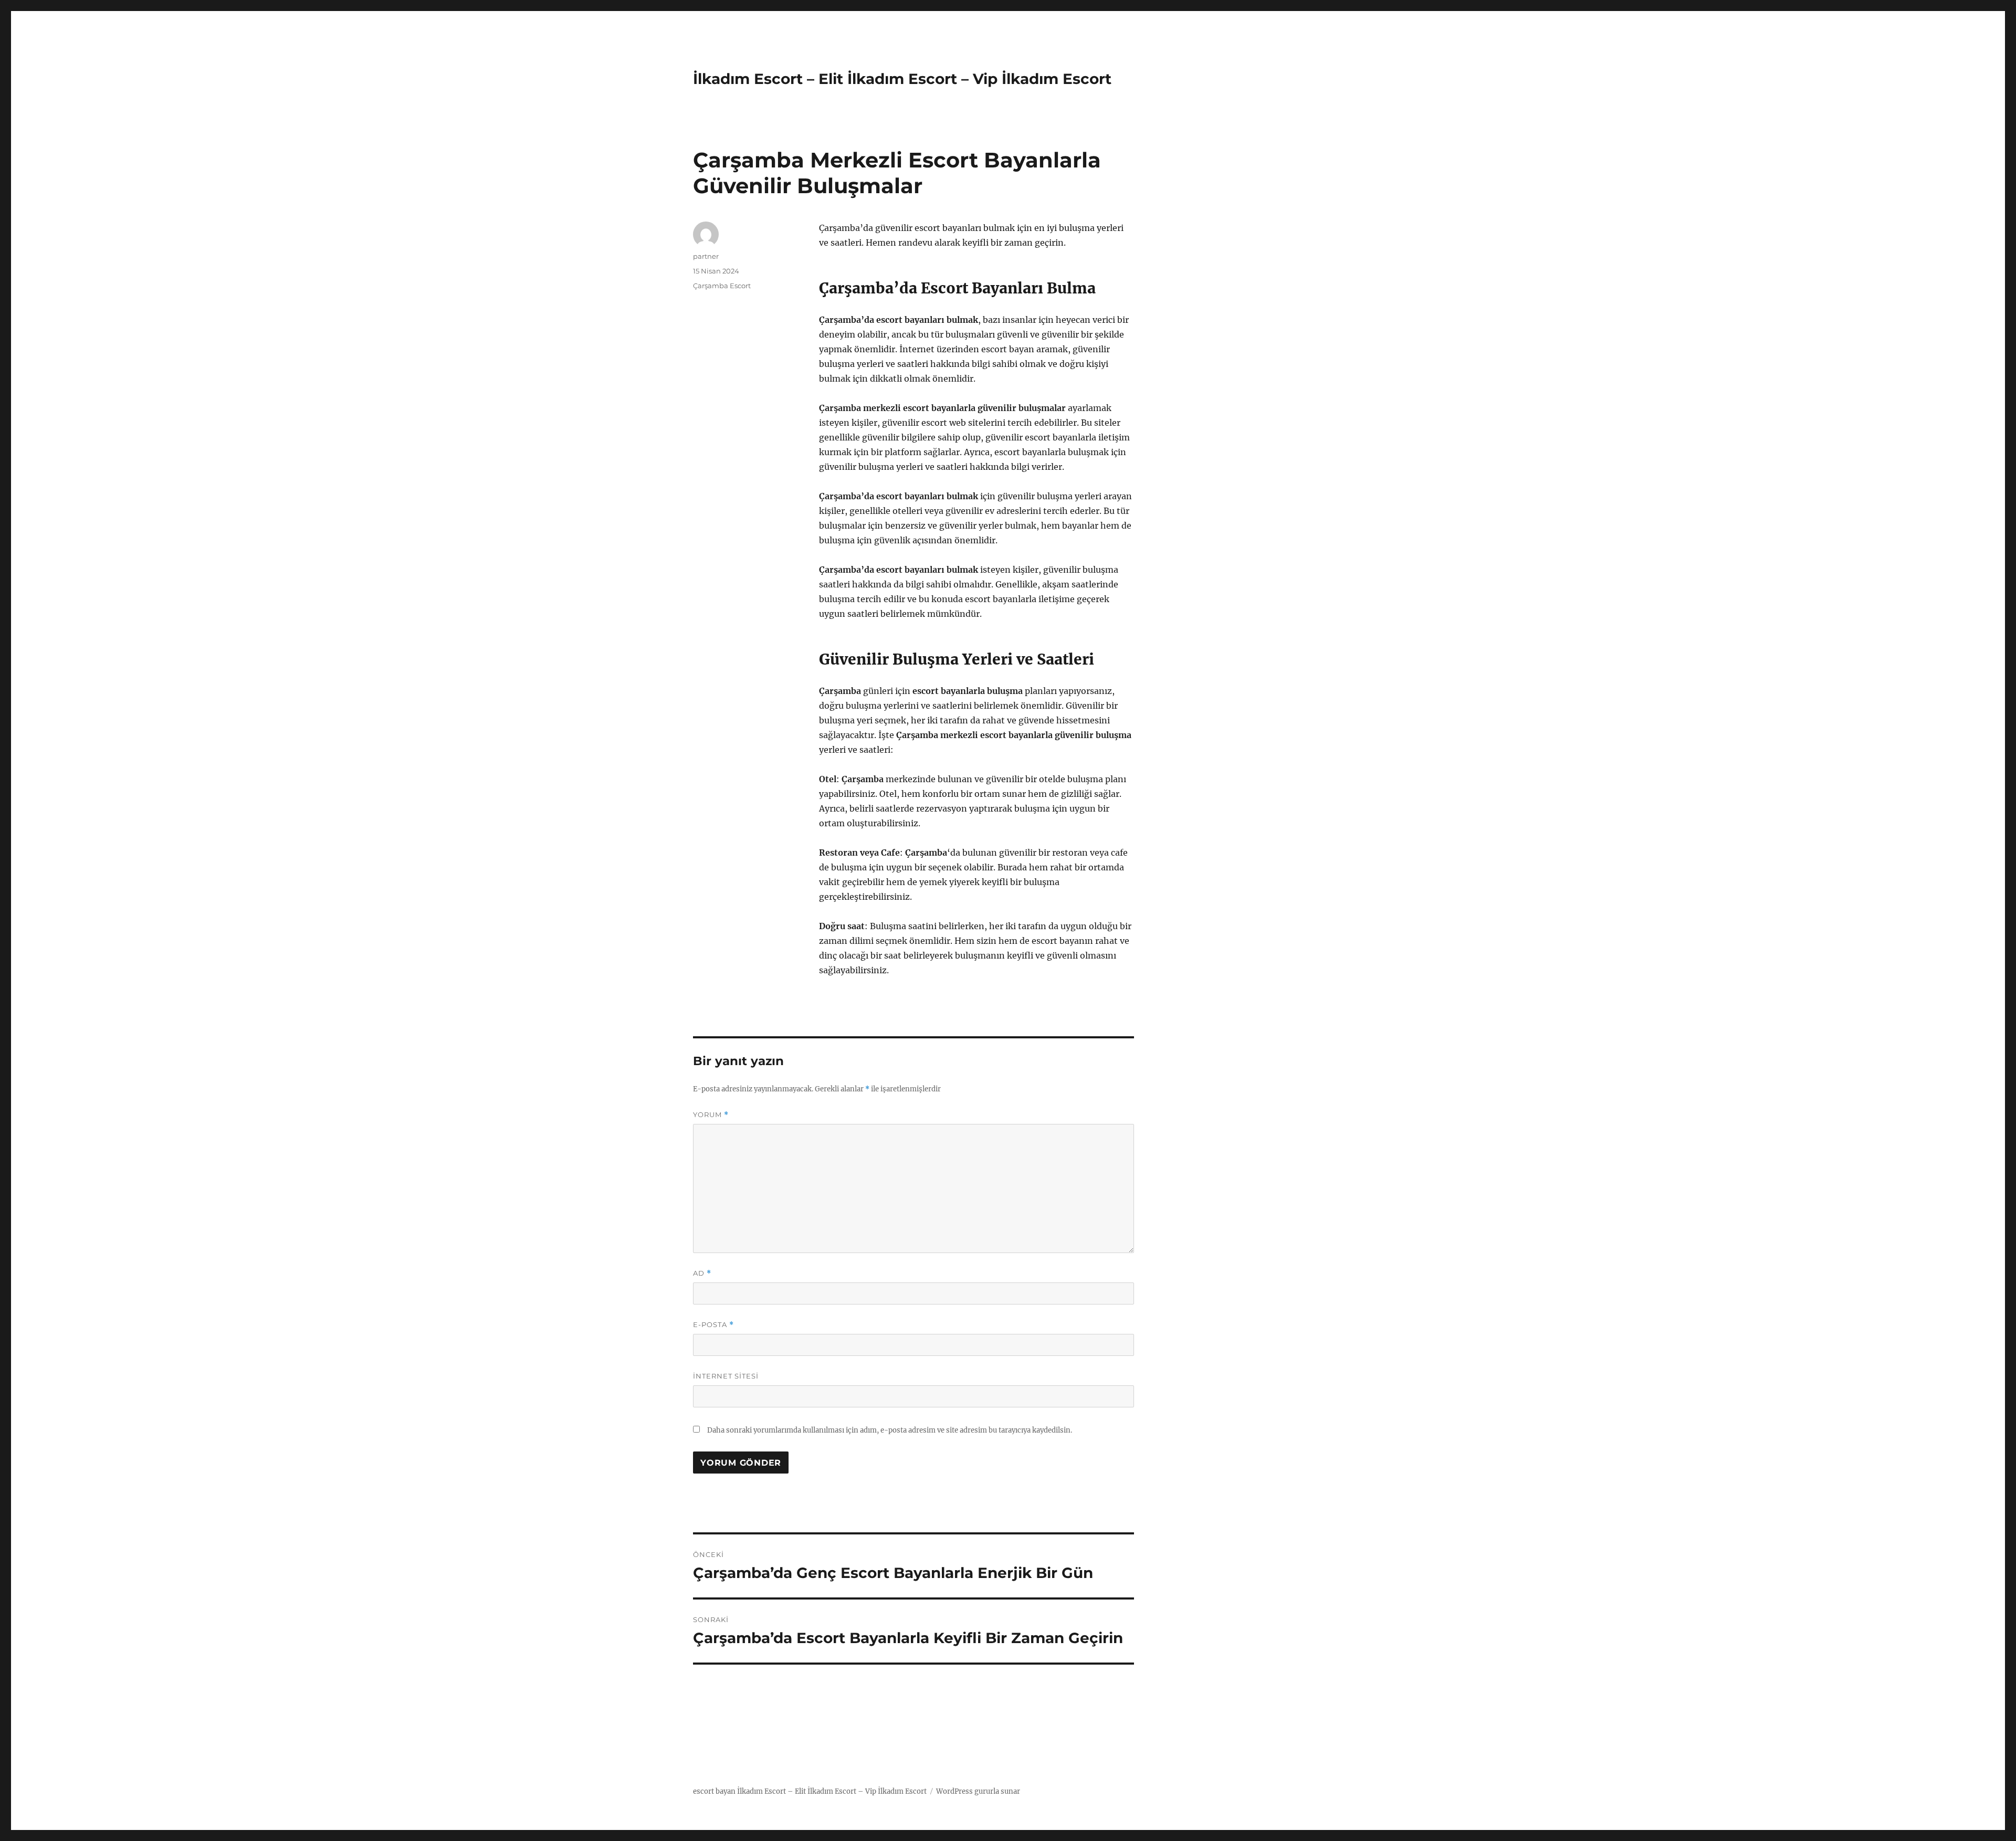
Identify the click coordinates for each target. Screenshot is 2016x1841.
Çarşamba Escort (722, 286)
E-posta (713, 1325)
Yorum (711, 1115)
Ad (702, 1273)
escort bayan (714, 1791)
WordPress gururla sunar (978, 1791)
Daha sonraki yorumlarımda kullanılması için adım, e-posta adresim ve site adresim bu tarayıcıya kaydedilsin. (890, 1430)
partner (706, 256)
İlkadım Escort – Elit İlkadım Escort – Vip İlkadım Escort (902, 79)
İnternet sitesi (726, 1376)
